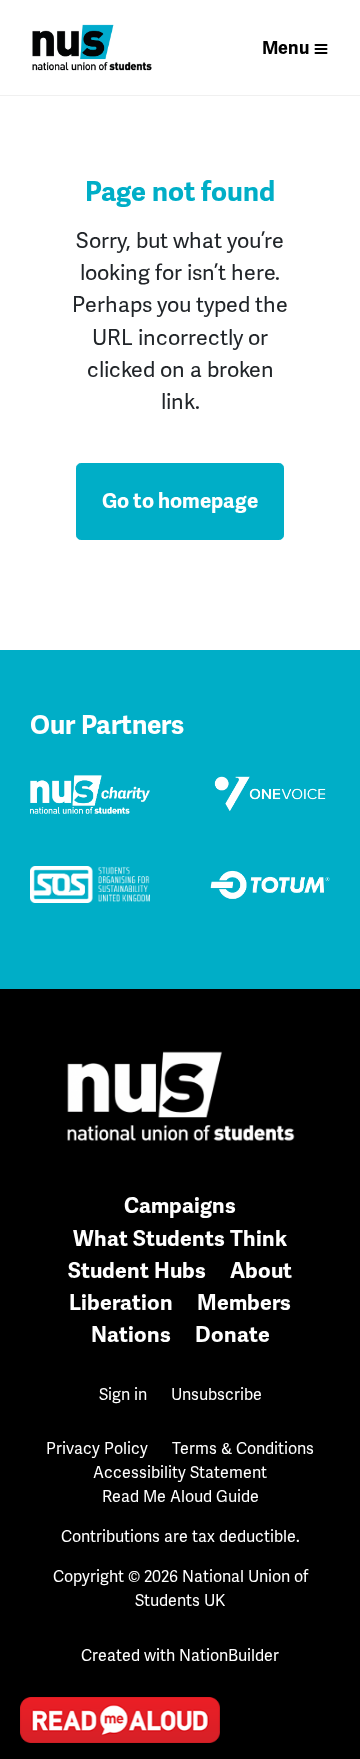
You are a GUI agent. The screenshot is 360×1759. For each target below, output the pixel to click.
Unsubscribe (216, 1394)
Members (244, 1302)
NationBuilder (229, 1655)
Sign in (123, 1394)
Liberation (121, 1302)
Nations (131, 1334)
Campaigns (180, 1205)
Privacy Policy (97, 1448)
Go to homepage (180, 501)
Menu (285, 48)
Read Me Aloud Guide (180, 1496)
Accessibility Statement (180, 1472)
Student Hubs (137, 1270)
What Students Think (180, 1238)
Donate (232, 1334)
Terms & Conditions (243, 1448)
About (261, 1270)
